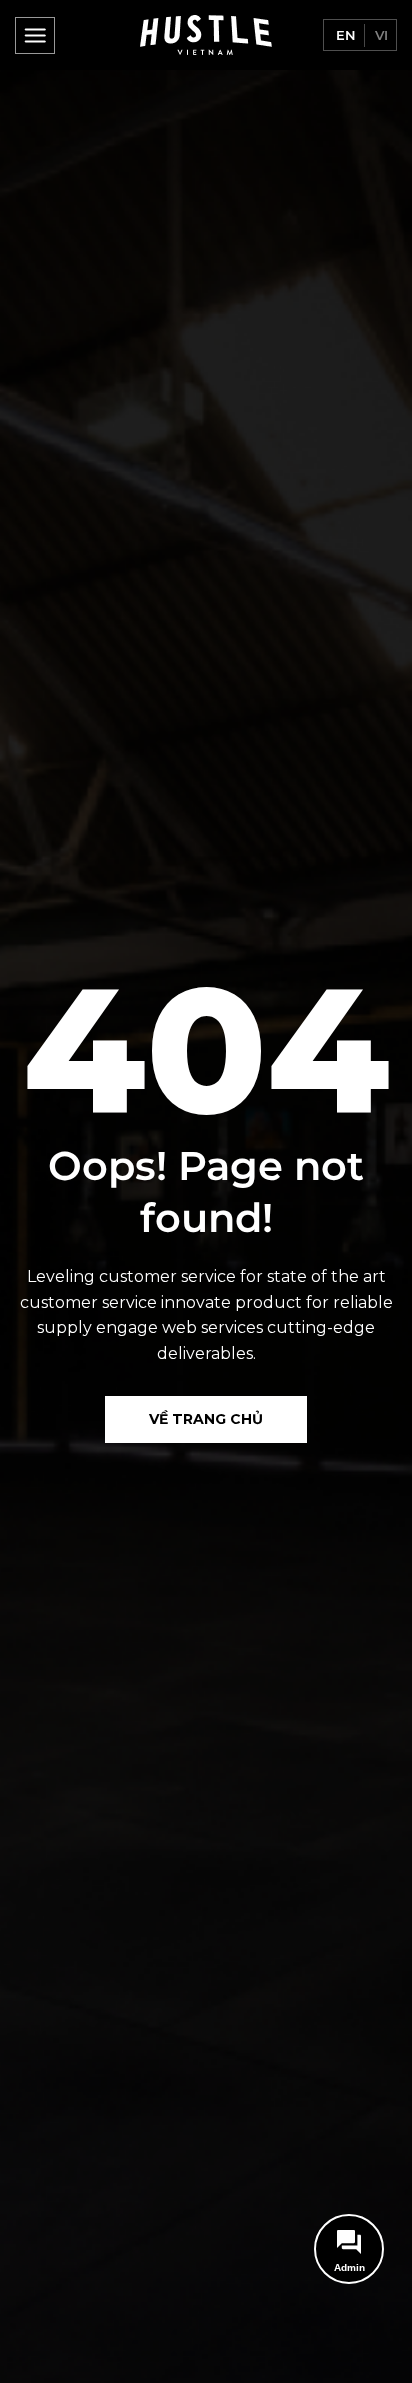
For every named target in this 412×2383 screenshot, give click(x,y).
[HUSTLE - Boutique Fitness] (206, 35)
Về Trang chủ (206, 1419)
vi (379, 35)
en (344, 35)
